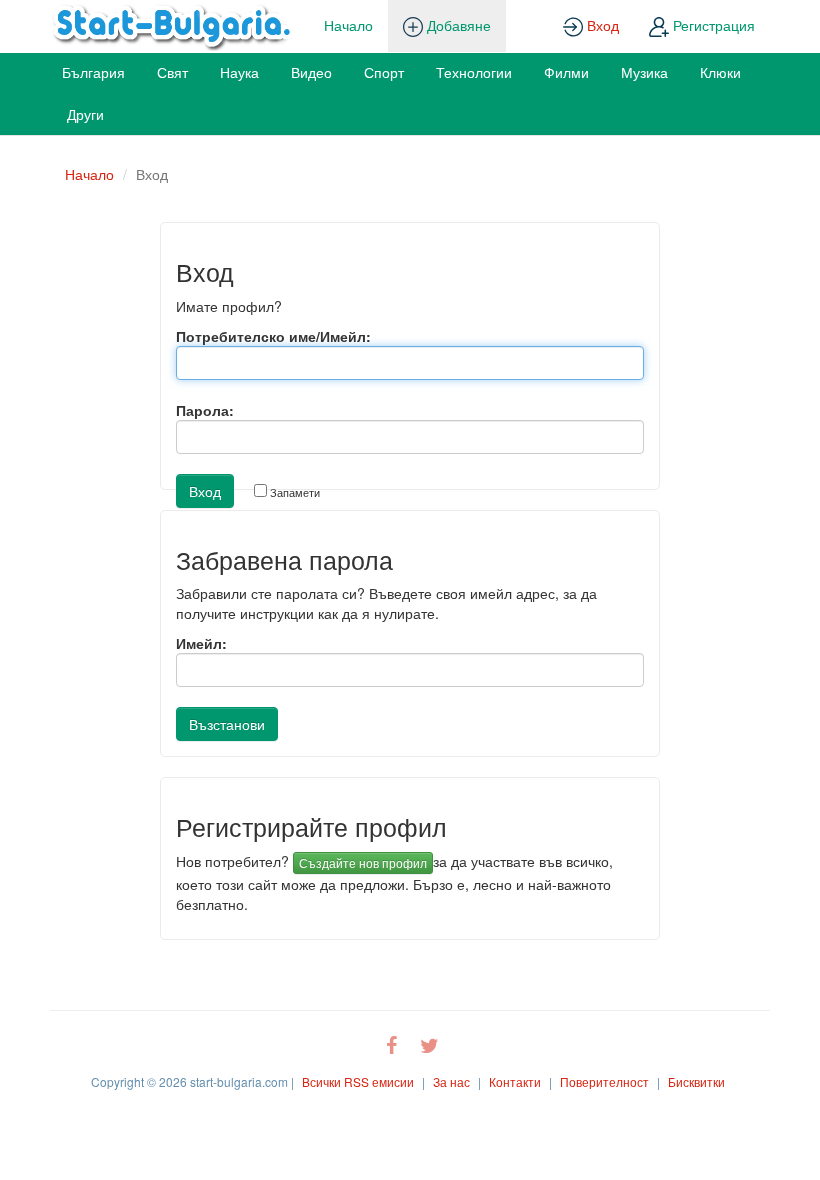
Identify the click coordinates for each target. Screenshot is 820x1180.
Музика (644, 72)
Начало (348, 25)
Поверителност (604, 1081)
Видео (311, 72)
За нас (451, 1081)
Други (85, 114)
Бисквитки (696, 1081)
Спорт (384, 72)
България (93, 72)
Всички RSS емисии (358, 1081)
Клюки (720, 72)
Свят (172, 72)
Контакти (515, 1081)
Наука (239, 72)
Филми (566, 72)
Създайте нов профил (363, 862)
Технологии (474, 72)
